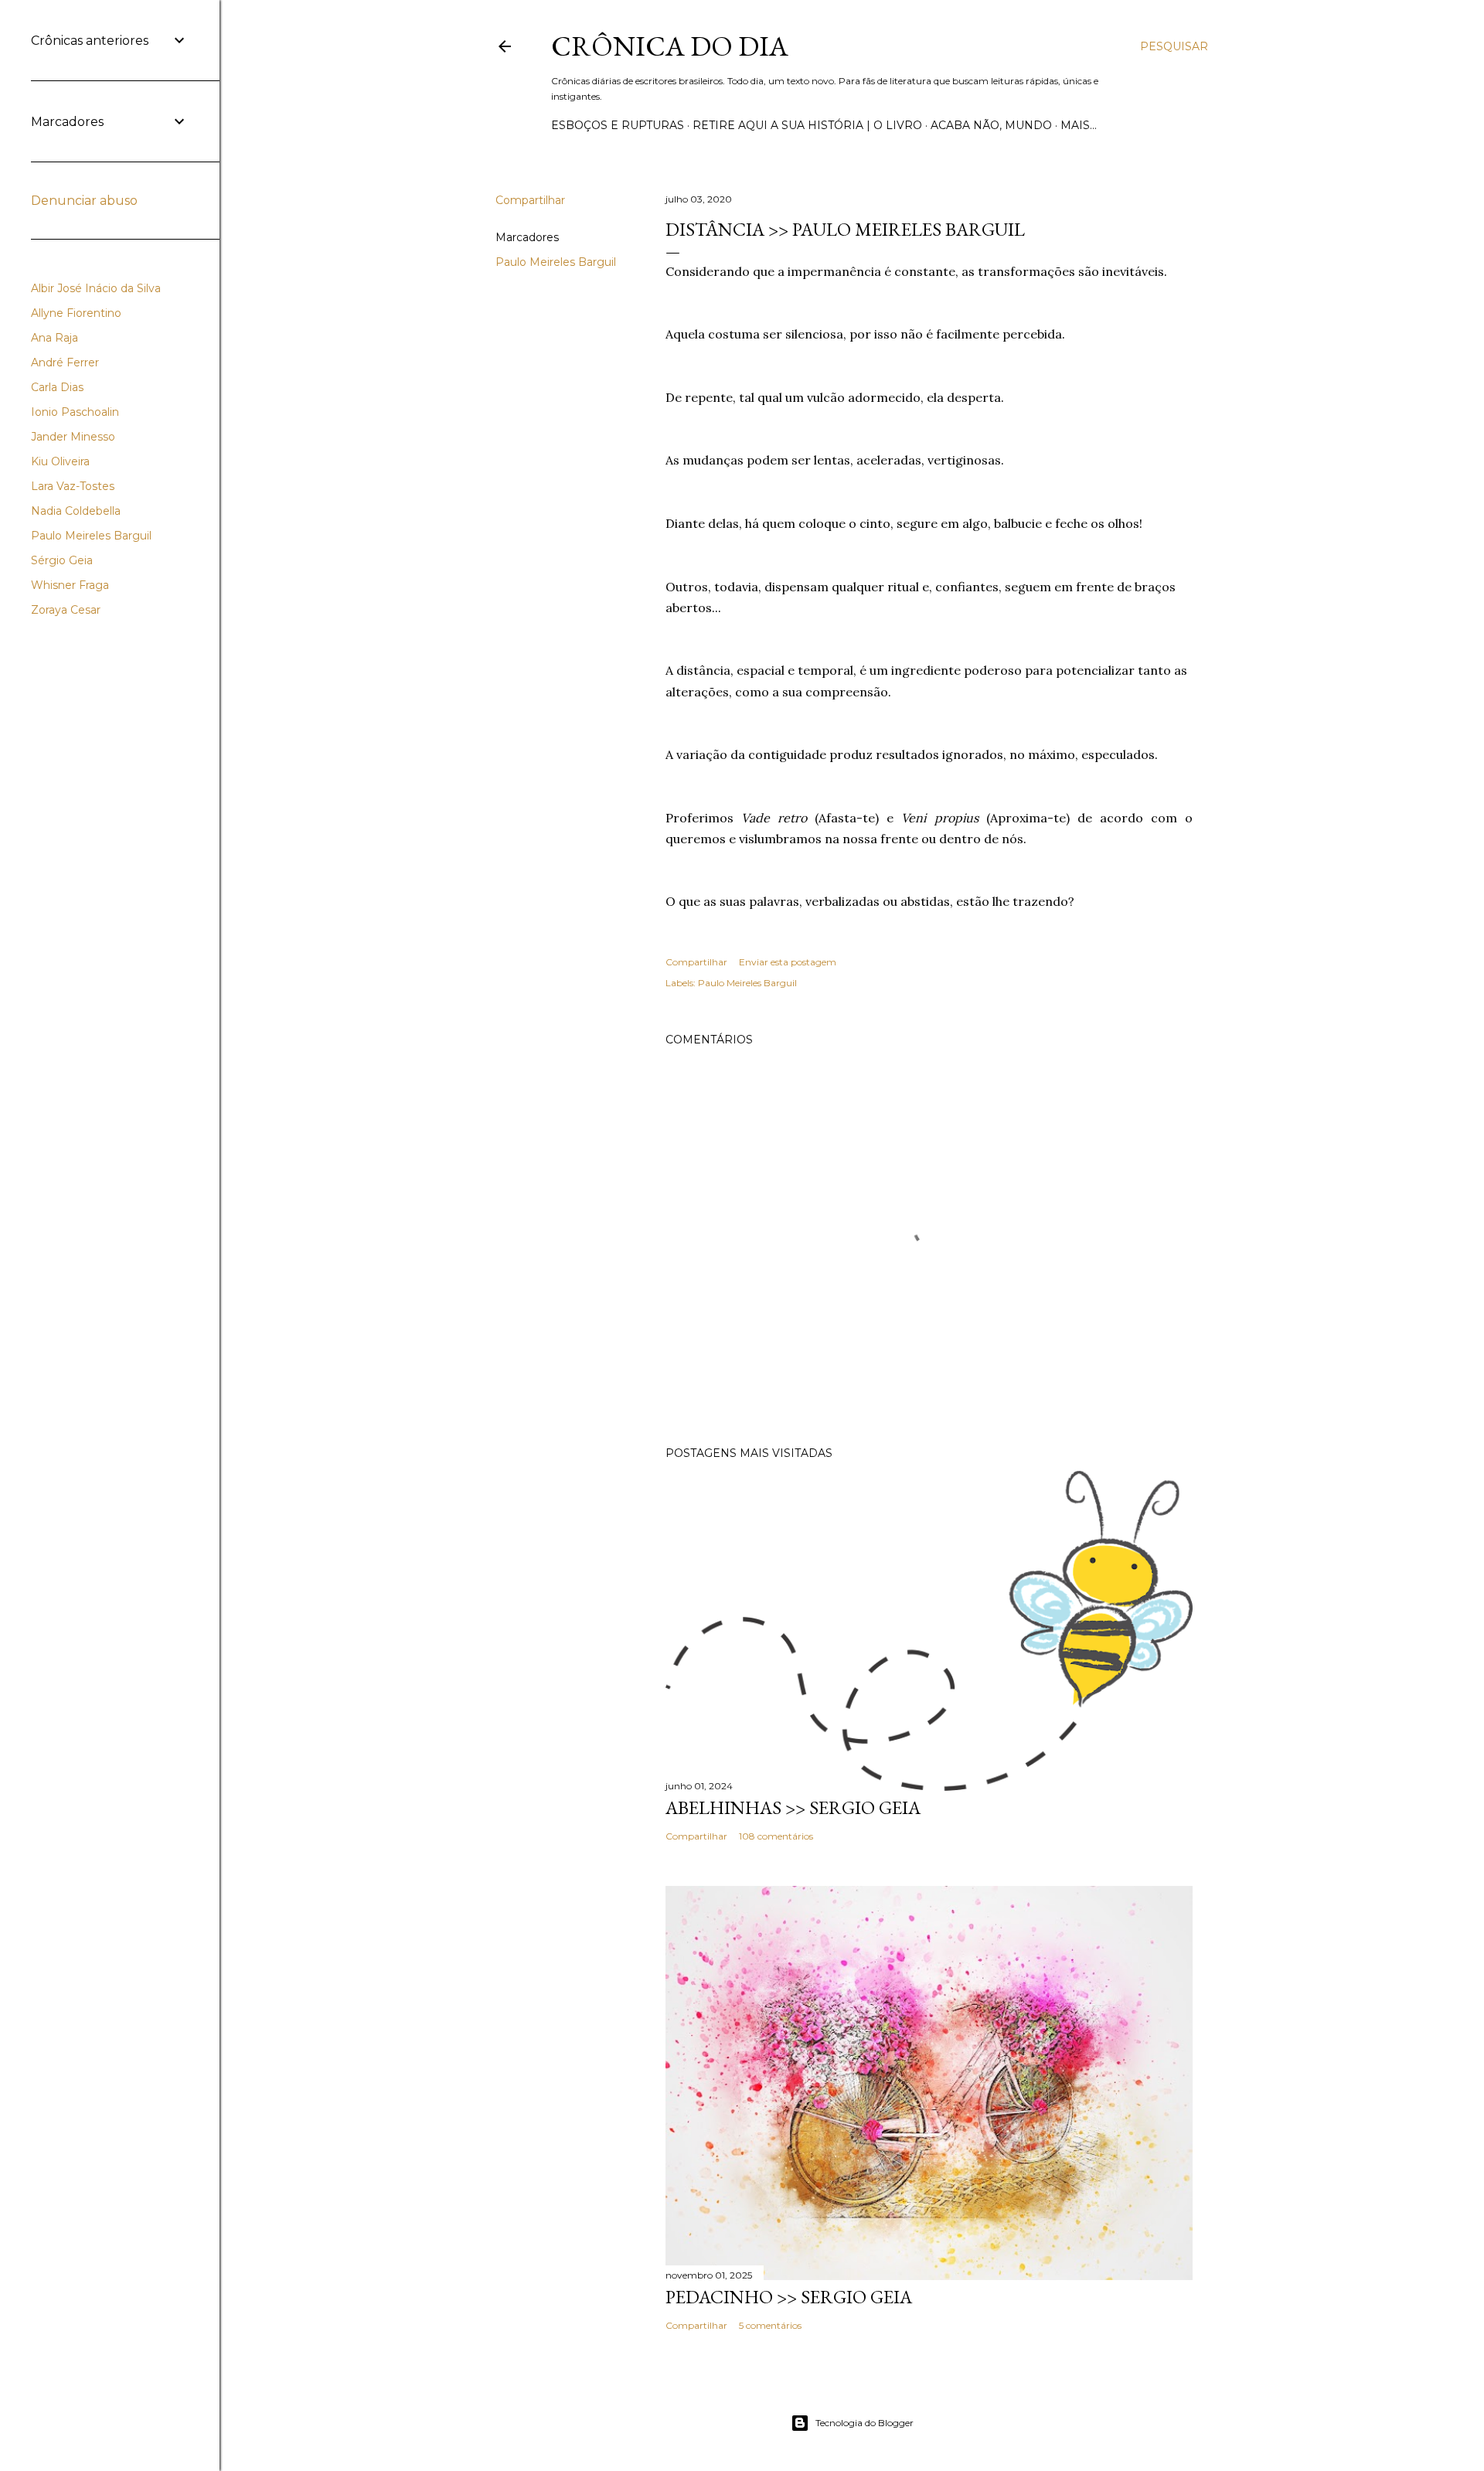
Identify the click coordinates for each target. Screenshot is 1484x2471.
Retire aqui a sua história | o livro (807, 125)
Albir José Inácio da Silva (96, 288)
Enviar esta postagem (788, 962)
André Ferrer (65, 362)
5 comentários (770, 2325)
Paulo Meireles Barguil (556, 262)
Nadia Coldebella (76, 511)
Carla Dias (57, 387)
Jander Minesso (73, 437)
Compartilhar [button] (530, 200)
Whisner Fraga (70, 585)
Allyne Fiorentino (76, 313)
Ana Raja (54, 338)
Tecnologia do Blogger (865, 2423)
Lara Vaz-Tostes (73, 486)
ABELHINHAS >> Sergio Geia (793, 1807)
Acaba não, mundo (991, 125)
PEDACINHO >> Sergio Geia (789, 2297)
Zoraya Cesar (66, 610)
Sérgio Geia (62, 560)
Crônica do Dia (670, 46)
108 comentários (776, 1836)
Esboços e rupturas (618, 125)
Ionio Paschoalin (75, 412)
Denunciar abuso (84, 201)
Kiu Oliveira (60, 461)
